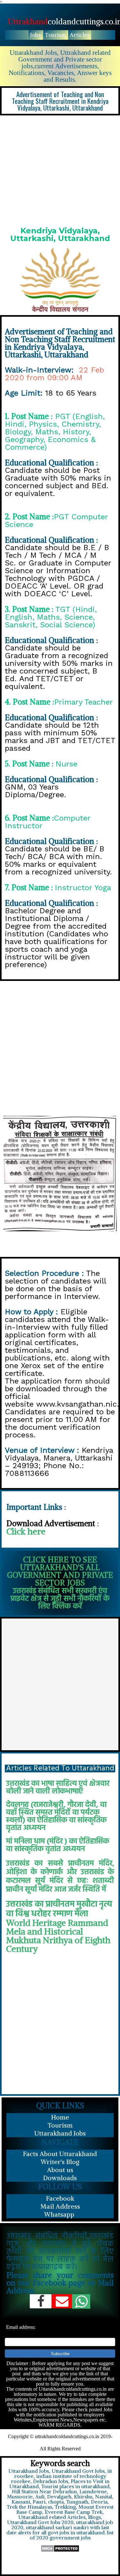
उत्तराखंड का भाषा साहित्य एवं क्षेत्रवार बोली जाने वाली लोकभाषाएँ (58, 1788)
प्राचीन (15, 1890)
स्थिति (91, 1890)
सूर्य (40, 1881)
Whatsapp (60, 2214)
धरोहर (41, 1914)
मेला (81, 1914)
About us (60, 2170)
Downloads (60, 2178)
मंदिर (106, 1864)
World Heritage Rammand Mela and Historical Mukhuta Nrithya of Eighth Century (58, 1936)
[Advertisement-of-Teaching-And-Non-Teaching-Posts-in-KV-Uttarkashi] (60, 1174)
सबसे (56, 1864)
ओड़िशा (16, 1872)
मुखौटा (87, 1905)
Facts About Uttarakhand (60, 2154)
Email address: (21, 2327)
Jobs (36, 35)
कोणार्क (52, 1872)
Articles (80, 35)
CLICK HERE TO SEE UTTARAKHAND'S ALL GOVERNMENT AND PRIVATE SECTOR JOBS (60, 1571)
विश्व (22, 1914)
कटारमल (18, 1881)
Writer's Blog (60, 2162)
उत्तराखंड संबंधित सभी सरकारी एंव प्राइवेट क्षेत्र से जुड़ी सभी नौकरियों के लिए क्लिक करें (60, 1599)
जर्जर (74, 1890)
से (70, 1881)
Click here (26, 1531)
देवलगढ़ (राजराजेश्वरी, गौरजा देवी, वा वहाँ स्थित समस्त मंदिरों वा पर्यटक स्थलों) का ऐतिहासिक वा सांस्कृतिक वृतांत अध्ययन (56, 1817)
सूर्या (31, 1890)
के (34, 1872)
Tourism (55, 35)
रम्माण (63, 1914)
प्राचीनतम (81, 1864)
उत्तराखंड (18, 1864)
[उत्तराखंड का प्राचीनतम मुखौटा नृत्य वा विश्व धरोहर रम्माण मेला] (34, 1903)
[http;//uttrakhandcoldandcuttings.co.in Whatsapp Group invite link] (81, 2301)
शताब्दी (103, 1881)
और (72, 1872)
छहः (83, 1881)
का (39, 1864)
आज (60, 1890)
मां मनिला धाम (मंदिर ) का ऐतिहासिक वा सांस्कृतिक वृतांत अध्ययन (58, 1845)
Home (60, 2117)
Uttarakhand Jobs (60, 2133)
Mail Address (60, 2206)
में (104, 1890)
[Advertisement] (60, 169)
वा (10, 1914)
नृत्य (106, 1905)
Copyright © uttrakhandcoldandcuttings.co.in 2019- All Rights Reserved (60, 2442)
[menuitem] (36, 35)
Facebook (60, 2198)
